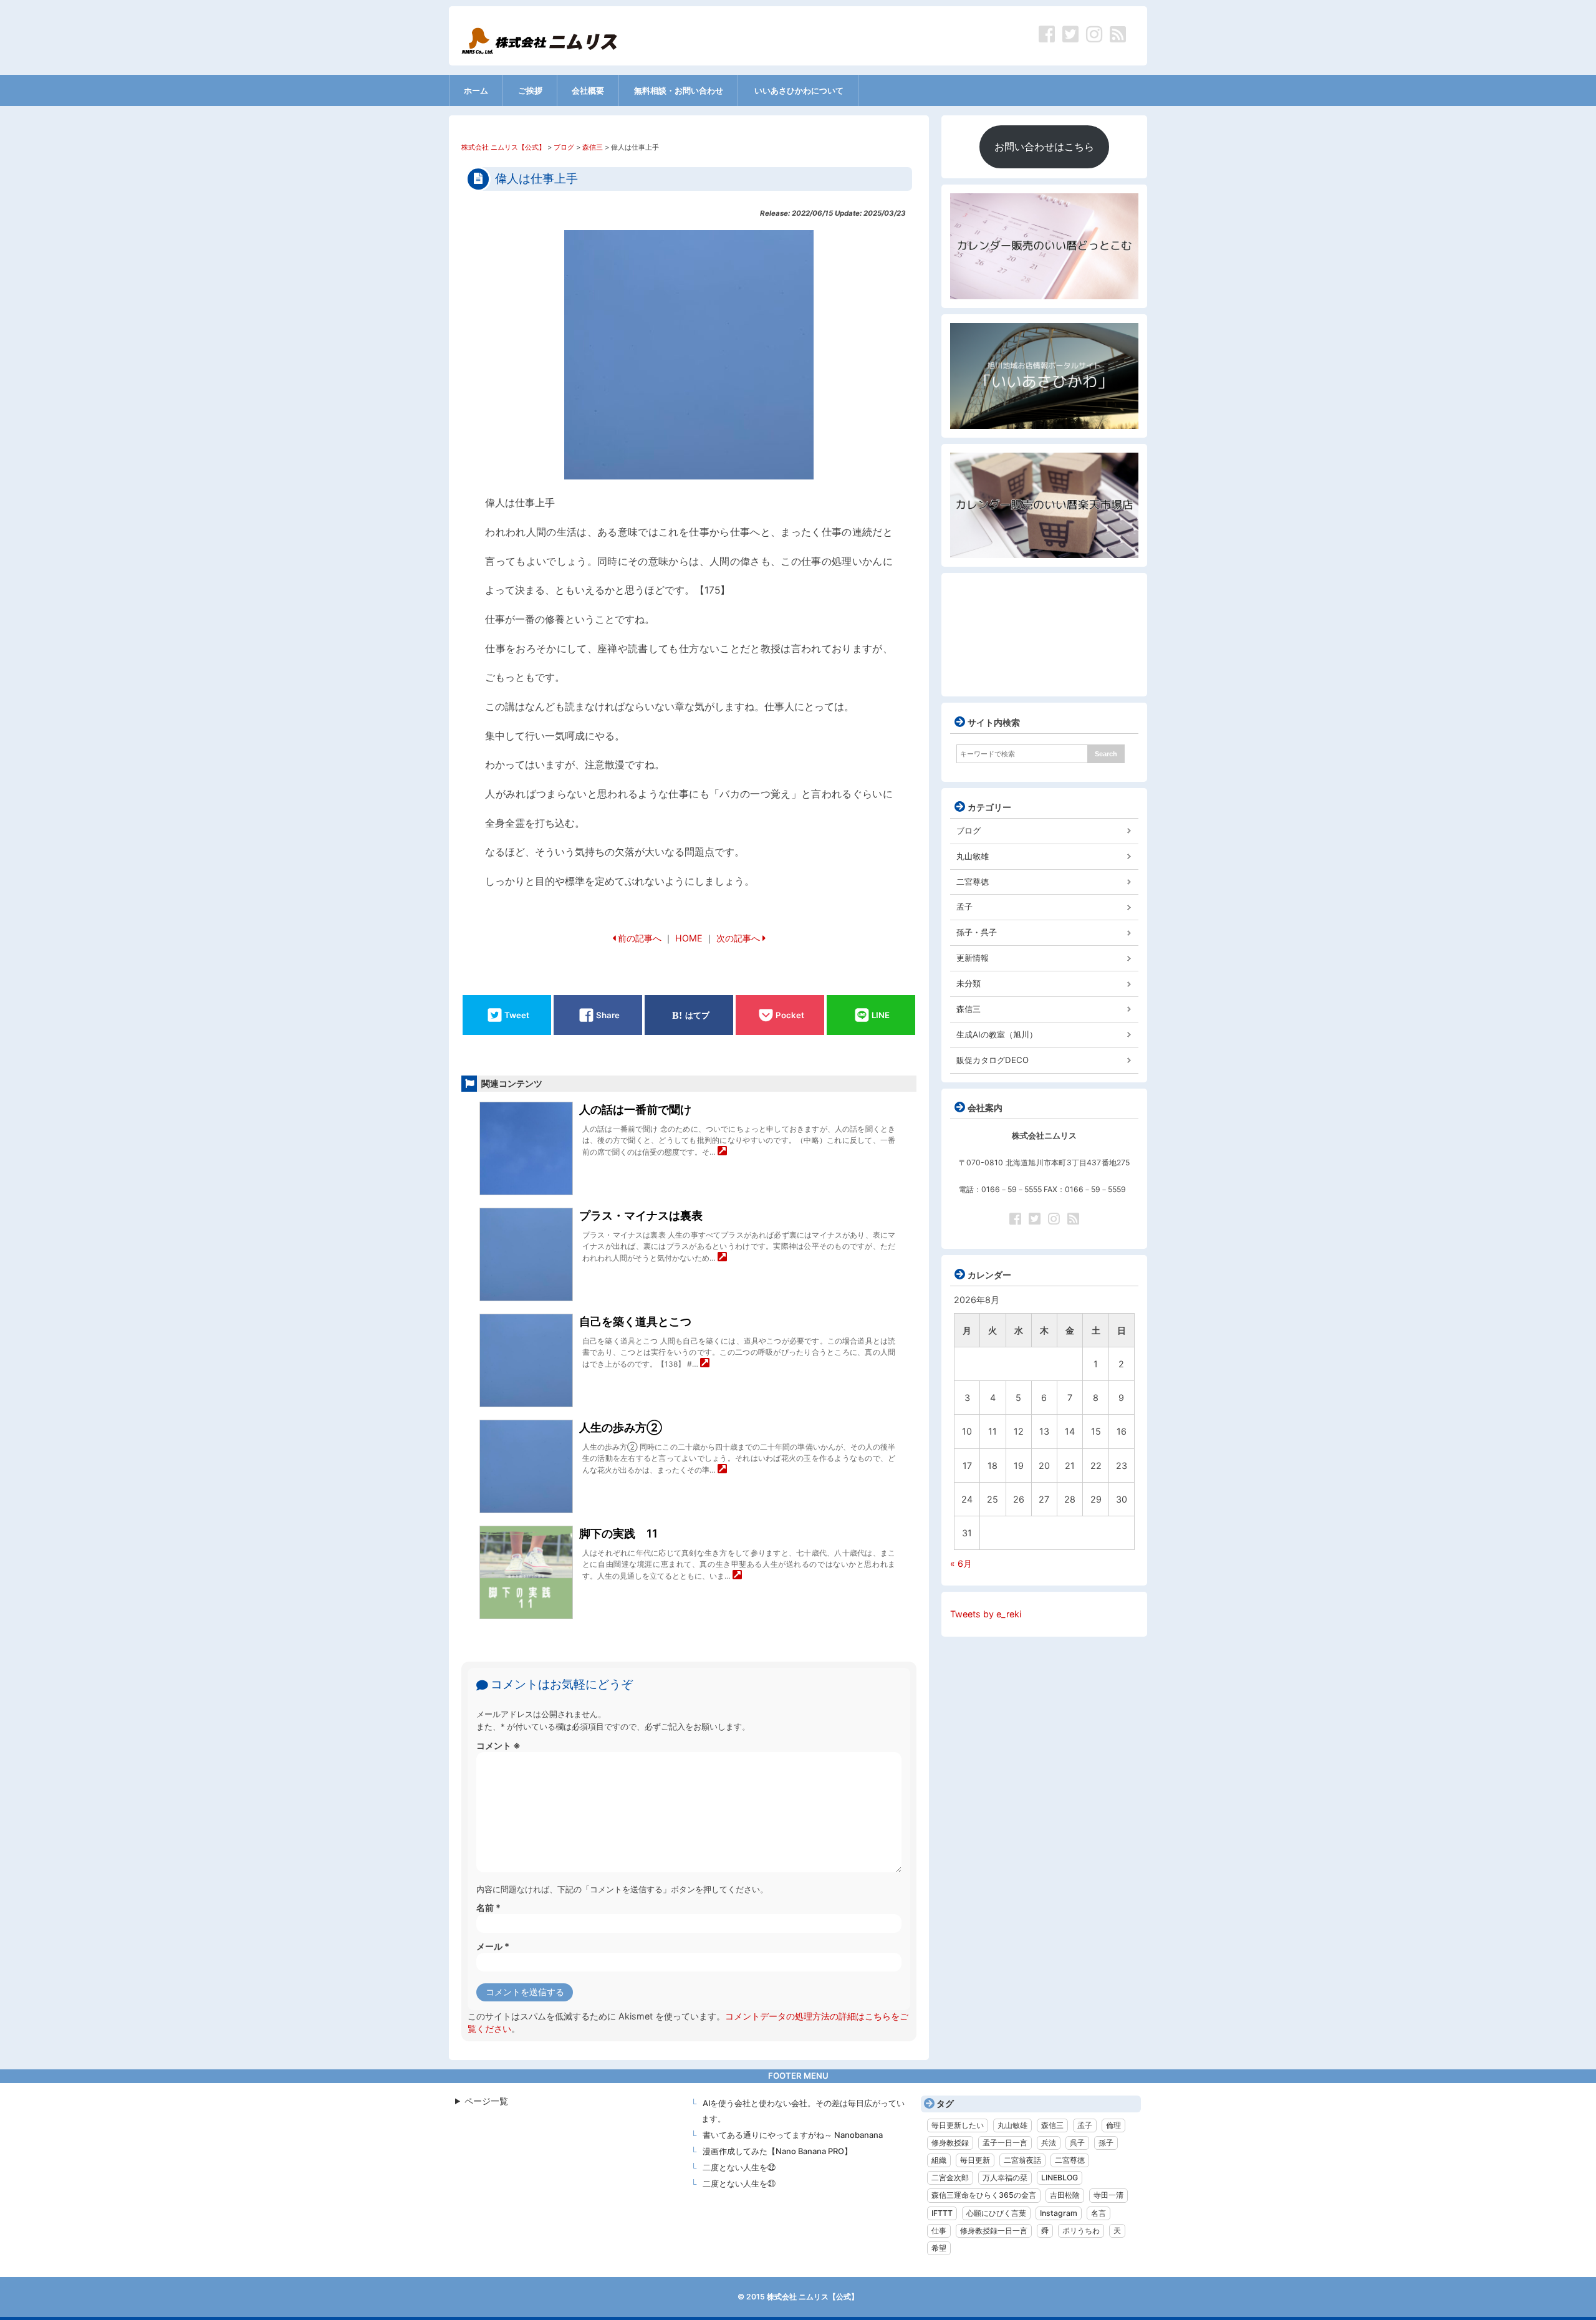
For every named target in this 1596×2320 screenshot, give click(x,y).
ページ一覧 (486, 2101)
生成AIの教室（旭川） (997, 1034)
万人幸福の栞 (1005, 2178)
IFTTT (942, 2213)
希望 (939, 2248)
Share (608, 1015)
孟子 (964, 907)
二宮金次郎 (950, 2178)
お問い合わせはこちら (1044, 147)
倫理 (1113, 2125)
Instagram (1059, 2213)
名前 (488, 1908)
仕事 (939, 2231)
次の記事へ (738, 938)
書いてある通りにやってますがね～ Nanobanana (793, 2135)
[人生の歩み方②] (722, 1470)
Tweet (517, 1015)
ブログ (969, 830)
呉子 (1077, 2143)
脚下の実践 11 (618, 1533)
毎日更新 (975, 2160)
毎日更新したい (958, 2125)
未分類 (969, 983)
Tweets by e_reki (986, 1614)
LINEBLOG (1060, 2178)
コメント (498, 1745)
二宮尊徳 (973, 882)
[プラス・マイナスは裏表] (722, 1258)
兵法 (1049, 2143)
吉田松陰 (1065, 2195)
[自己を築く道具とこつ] (705, 1364)
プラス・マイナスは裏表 (641, 1215)
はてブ (697, 1015)
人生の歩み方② (621, 1427)
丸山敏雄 (973, 856)
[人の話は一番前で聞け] (722, 1152)
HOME (689, 938)
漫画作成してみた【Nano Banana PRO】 (777, 2151)
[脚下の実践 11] (737, 1576)
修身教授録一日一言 (994, 2231)
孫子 (1106, 2143)
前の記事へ (640, 938)
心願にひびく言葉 (996, 2213)
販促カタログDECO (993, 1060)
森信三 (969, 1009)
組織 (939, 2160)
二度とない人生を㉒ (739, 2167)
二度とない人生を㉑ (739, 2183)
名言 (1098, 2213)
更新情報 (973, 958)
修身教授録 (950, 2143)
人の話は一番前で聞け (635, 1109)
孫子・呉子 (977, 932)
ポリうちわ (1081, 2231)
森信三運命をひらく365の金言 (984, 2195)
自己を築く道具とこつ (635, 1321)
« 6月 (961, 1563)
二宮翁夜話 (1022, 2160)
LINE (881, 1015)
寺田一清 (1108, 2195)
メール (493, 1946)
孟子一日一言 (1005, 2143)
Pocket (790, 1015)
